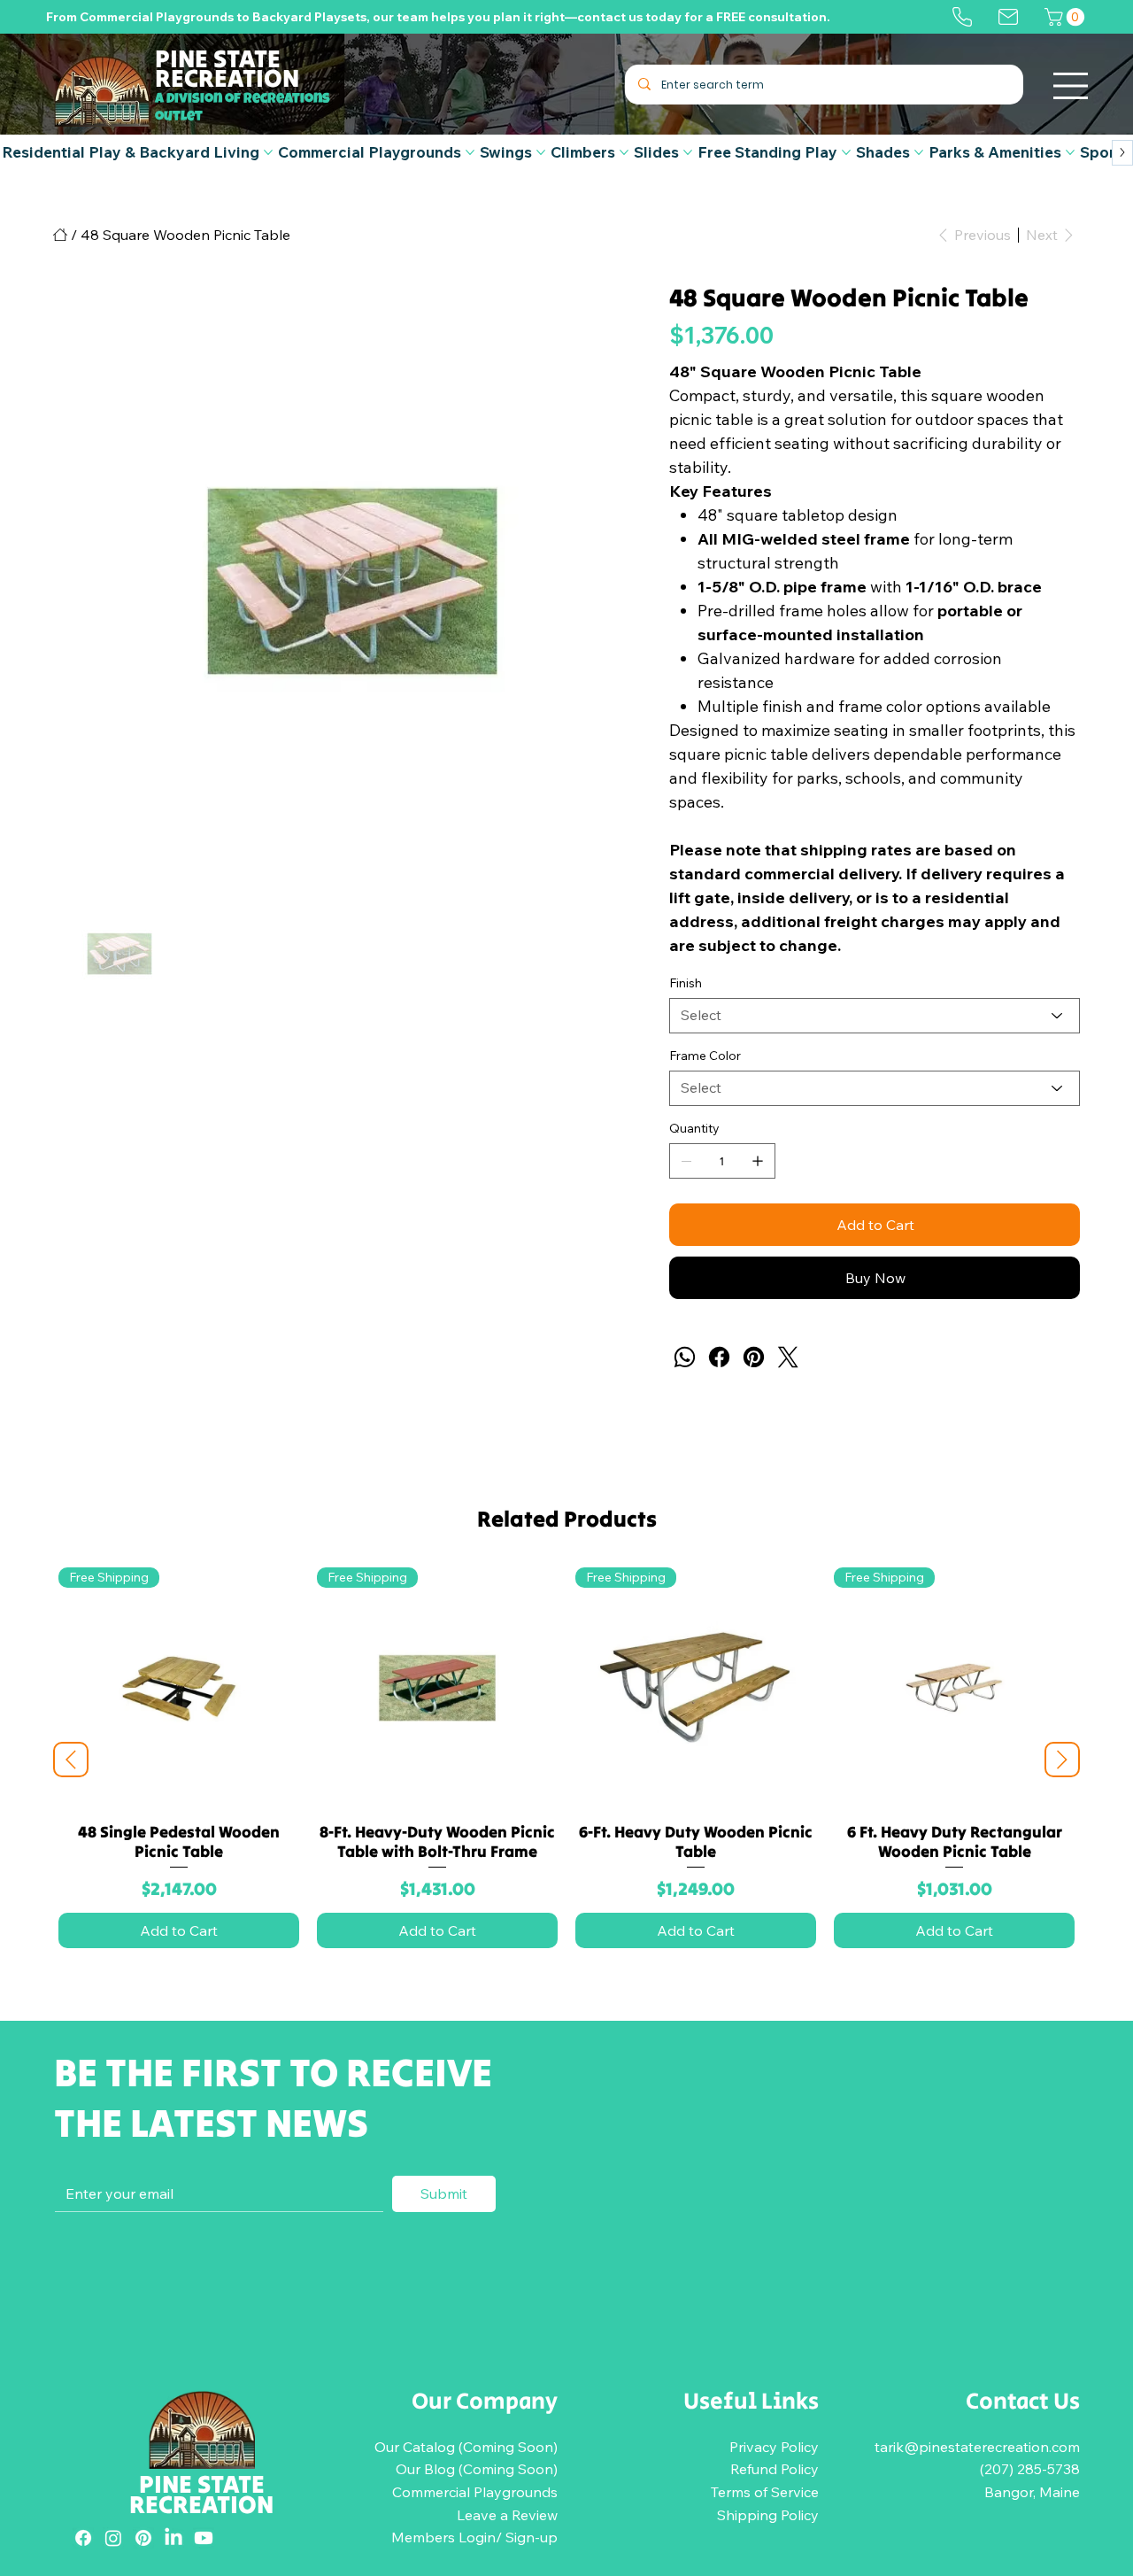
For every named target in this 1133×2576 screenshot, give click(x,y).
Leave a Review (507, 2515)
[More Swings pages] (541, 152)
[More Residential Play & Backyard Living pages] (268, 152)
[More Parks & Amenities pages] (1070, 152)
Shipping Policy (768, 2515)
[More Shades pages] (919, 152)
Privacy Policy (774, 2447)
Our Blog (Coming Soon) (477, 2469)
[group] (566, 1760)
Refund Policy (775, 2469)
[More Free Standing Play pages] (846, 152)
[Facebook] (719, 1357)
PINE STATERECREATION (201, 2494)
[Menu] (1071, 86)
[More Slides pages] (688, 152)
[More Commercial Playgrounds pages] (470, 152)
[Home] (60, 235)
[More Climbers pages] (624, 152)
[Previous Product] (71, 1760)
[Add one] (758, 1161)
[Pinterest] (754, 1357)
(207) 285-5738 (1030, 2469)
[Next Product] (1062, 1760)
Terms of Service (765, 2492)
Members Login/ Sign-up (474, 2537)
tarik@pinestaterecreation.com (977, 2447)
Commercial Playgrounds (475, 2492)
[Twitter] (788, 1357)
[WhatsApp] (685, 1357)
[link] (1067, 17)
